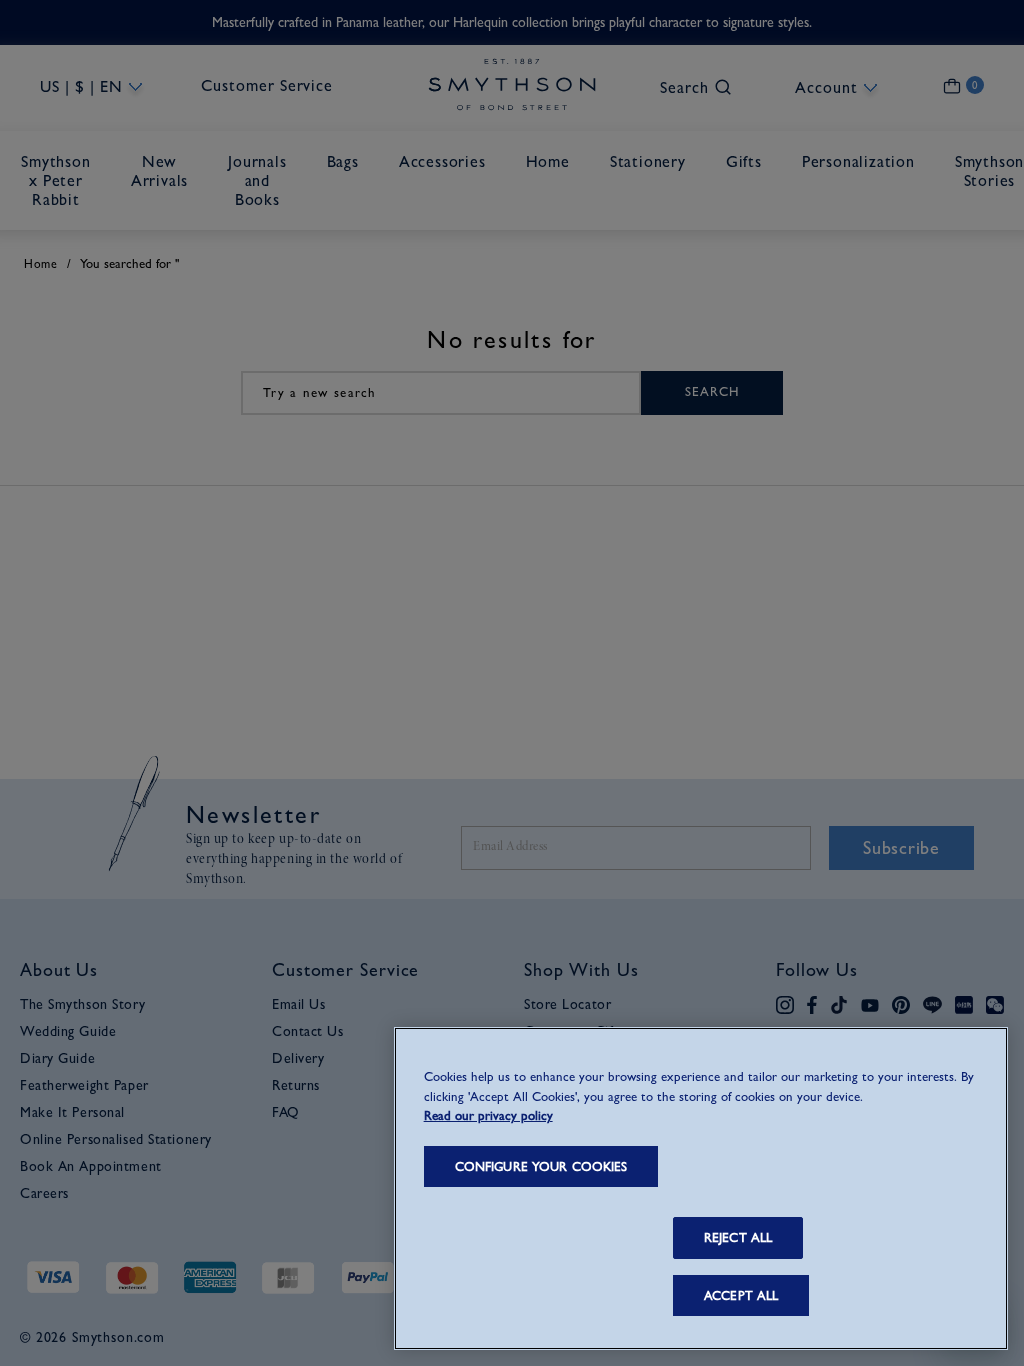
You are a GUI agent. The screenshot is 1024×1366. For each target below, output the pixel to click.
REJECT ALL (738, 1237)
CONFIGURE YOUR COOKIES (541, 1166)
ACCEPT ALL (741, 1295)
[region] (701, 1188)
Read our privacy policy (488, 1115)
